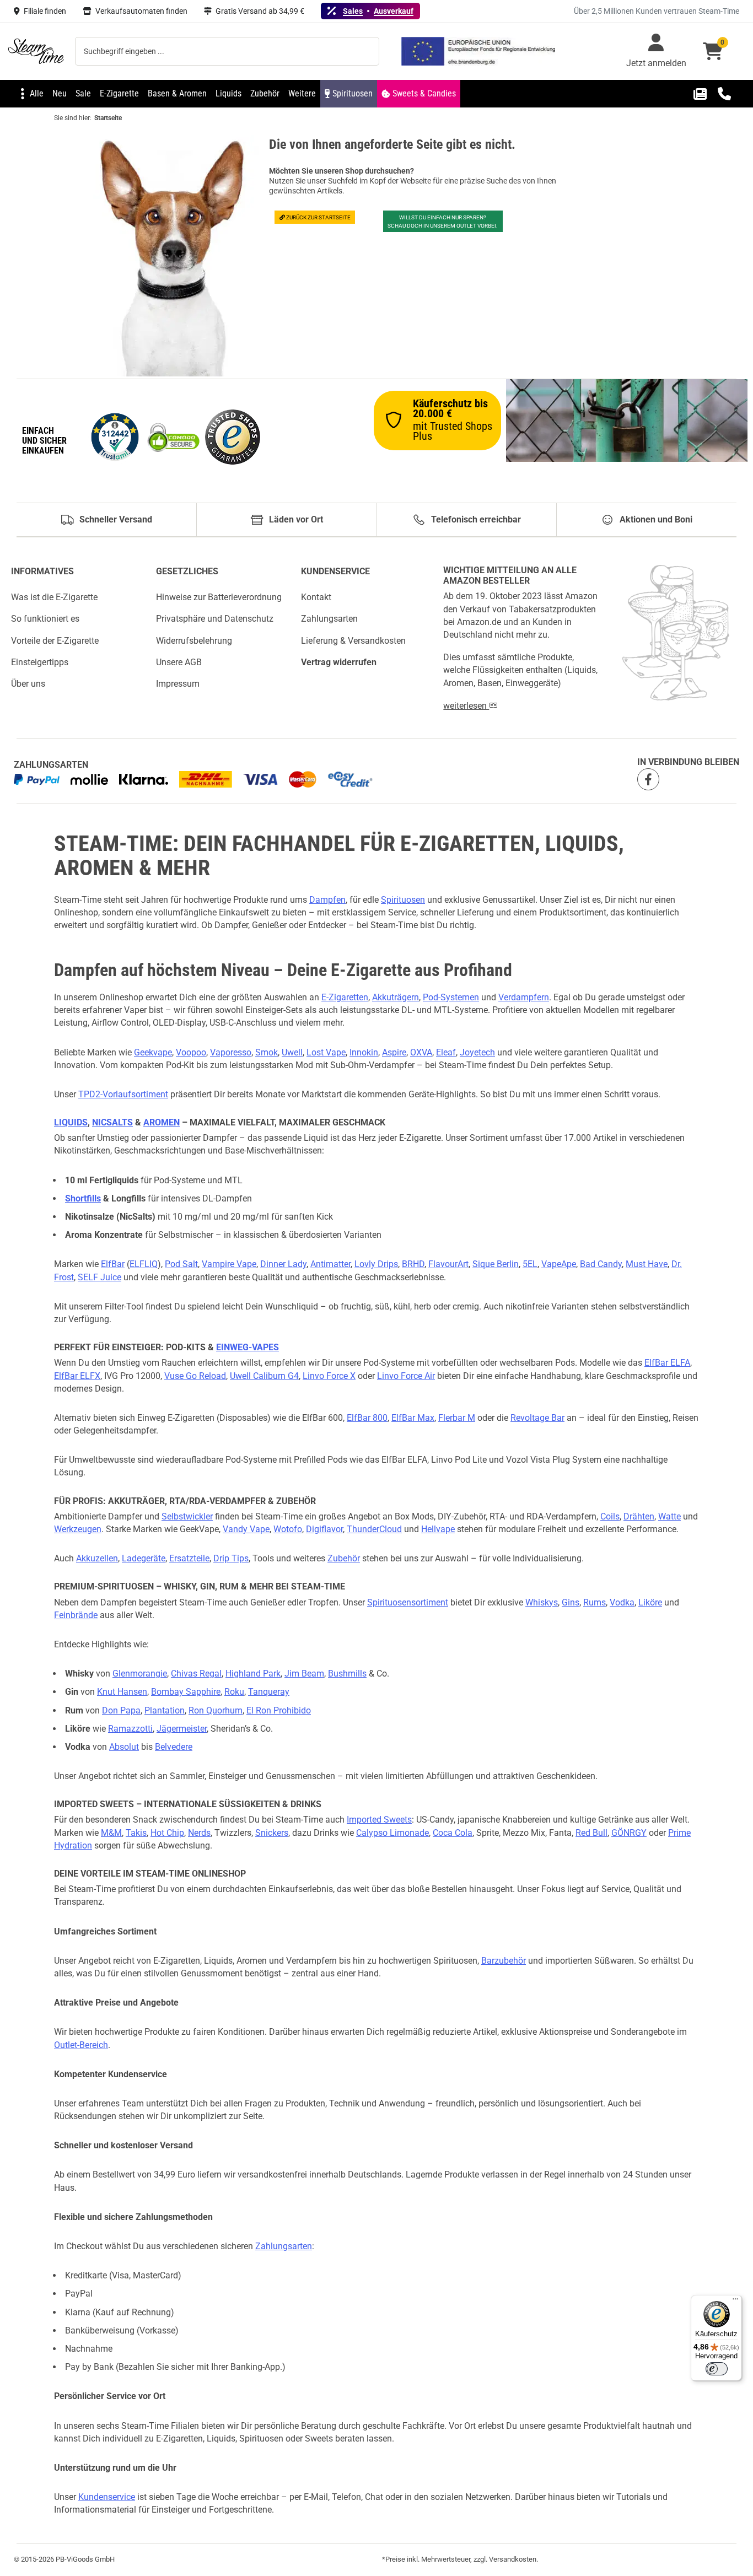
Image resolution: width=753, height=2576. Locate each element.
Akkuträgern (396, 997)
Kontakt (316, 597)
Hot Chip (167, 1833)
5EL (530, 1264)
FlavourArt (448, 1264)
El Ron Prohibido (279, 1710)
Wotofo (288, 1529)
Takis (136, 1833)
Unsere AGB (179, 662)
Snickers (272, 1833)
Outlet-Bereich (81, 2045)
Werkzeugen (78, 1529)
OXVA (421, 1052)
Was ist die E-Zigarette (54, 597)
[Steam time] (36, 51)
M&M (111, 1833)
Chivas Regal (196, 1674)
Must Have (647, 1264)
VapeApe (559, 1264)
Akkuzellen (97, 1558)
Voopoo (191, 1052)
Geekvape (153, 1052)
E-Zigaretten (345, 997)
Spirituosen (403, 900)
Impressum (178, 684)
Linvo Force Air (406, 1376)
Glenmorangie (140, 1674)
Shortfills (83, 1198)
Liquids (71, 1122)
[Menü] (735, 2302)
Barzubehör (504, 1961)
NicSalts (112, 1122)
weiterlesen (466, 706)
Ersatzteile (189, 1558)
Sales (353, 11)
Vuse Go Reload (195, 1376)
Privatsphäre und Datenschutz (215, 619)
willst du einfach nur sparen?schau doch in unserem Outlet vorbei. (443, 222)
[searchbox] (227, 51)
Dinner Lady (283, 1264)
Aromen (162, 1122)
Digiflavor (324, 1529)
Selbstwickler (187, 1516)
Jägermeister (182, 1729)
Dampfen (327, 900)
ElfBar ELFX (77, 1376)
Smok (267, 1052)
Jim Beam (304, 1674)
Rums (595, 1602)
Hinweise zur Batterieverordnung (219, 597)
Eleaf (446, 1052)
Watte (669, 1516)
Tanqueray (269, 1692)
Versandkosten (513, 2559)
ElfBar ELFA (667, 1363)
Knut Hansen (122, 1692)
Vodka (622, 1602)
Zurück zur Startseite (318, 217)
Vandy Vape (246, 1529)
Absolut (124, 1747)
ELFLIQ (144, 1264)
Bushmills (347, 1674)
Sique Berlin (496, 1264)
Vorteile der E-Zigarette (55, 641)
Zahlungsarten (329, 619)
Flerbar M (457, 1418)
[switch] (717, 2369)
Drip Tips (231, 1558)
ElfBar (113, 1264)
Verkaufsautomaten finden (141, 11)
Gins (571, 1602)
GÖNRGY (629, 1833)
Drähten (639, 1516)
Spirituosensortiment (408, 1602)
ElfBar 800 (367, 1418)
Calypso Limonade (392, 1833)
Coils (610, 1516)
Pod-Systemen (451, 997)
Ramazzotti (130, 1729)
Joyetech (477, 1052)
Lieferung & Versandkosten (353, 641)
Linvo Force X (329, 1376)
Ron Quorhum (216, 1710)
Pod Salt (181, 1264)
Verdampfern (524, 997)
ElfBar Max (413, 1418)
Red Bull (591, 1833)
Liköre (650, 1602)
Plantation (165, 1710)
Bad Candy (601, 1264)
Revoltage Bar (537, 1418)
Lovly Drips (376, 1264)
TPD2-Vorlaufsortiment (123, 1094)
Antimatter (330, 1264)
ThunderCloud (374, 1529)
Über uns (28, 684)
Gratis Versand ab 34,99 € (260, 11)
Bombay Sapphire (186, 1692)
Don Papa (121, 1710)
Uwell (292, 1052)
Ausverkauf (394, 11)
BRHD (413, 1264)
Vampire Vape (229, 1264)
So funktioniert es (45, 619)
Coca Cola (453, 1833)
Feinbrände (76, 1615)
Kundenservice (107, 2497)
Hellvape (438, 1529)
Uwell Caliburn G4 (264, 1376)
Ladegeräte (144, 1558)
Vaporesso (231, 1052)
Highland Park (253, 1674)
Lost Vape (326, 1052)
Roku (234, 1692)
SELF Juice (99, 1277)
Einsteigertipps (40, 662)
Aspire (394, 1052)
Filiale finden (45, 11)
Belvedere (174, 1747)
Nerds (199, 1833)
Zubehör (344, 1558)
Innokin (364, 1052)
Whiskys (542, 1602)
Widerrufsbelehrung (194, 641)
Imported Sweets (379, 1820)
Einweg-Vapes (248, 1347)
